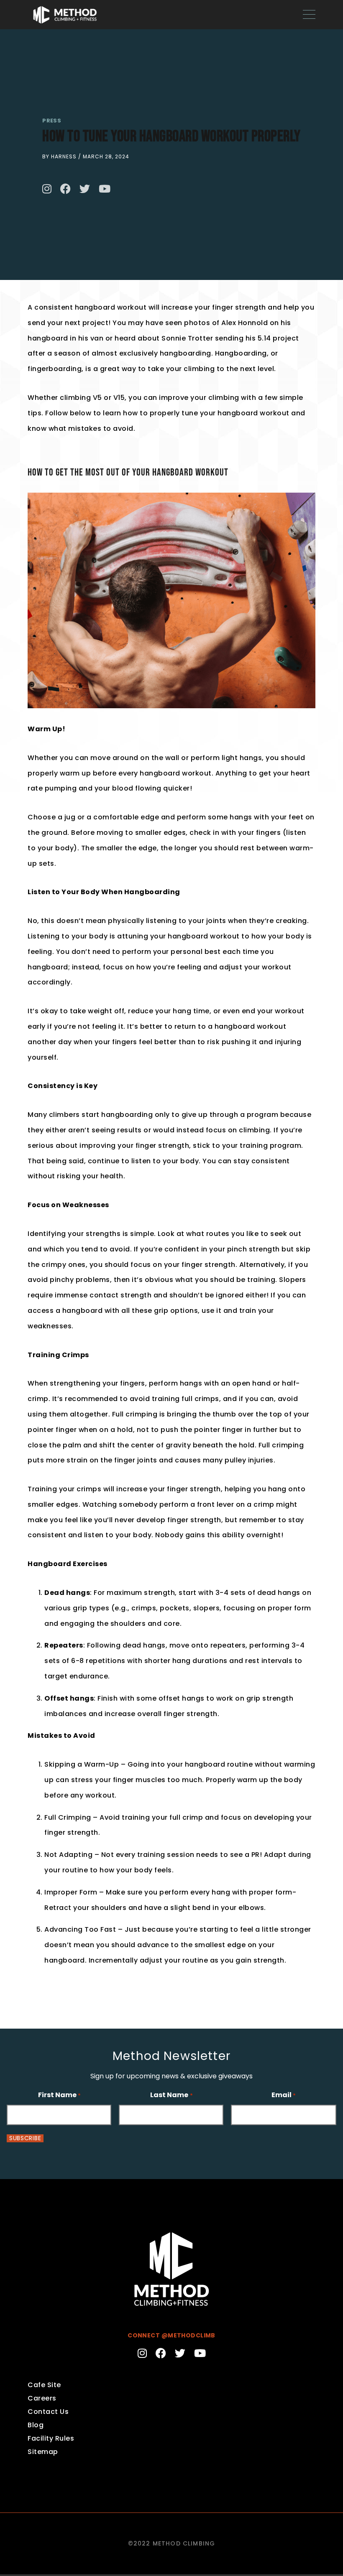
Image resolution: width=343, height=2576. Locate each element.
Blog (36, 2425)
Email (284, 2095)
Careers (42, 2398)
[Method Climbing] (65, 14)
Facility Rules (51, 2438)
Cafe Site (44, 2385)
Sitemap (43, 2452)
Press (52, 121)
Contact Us (48, 2412)
